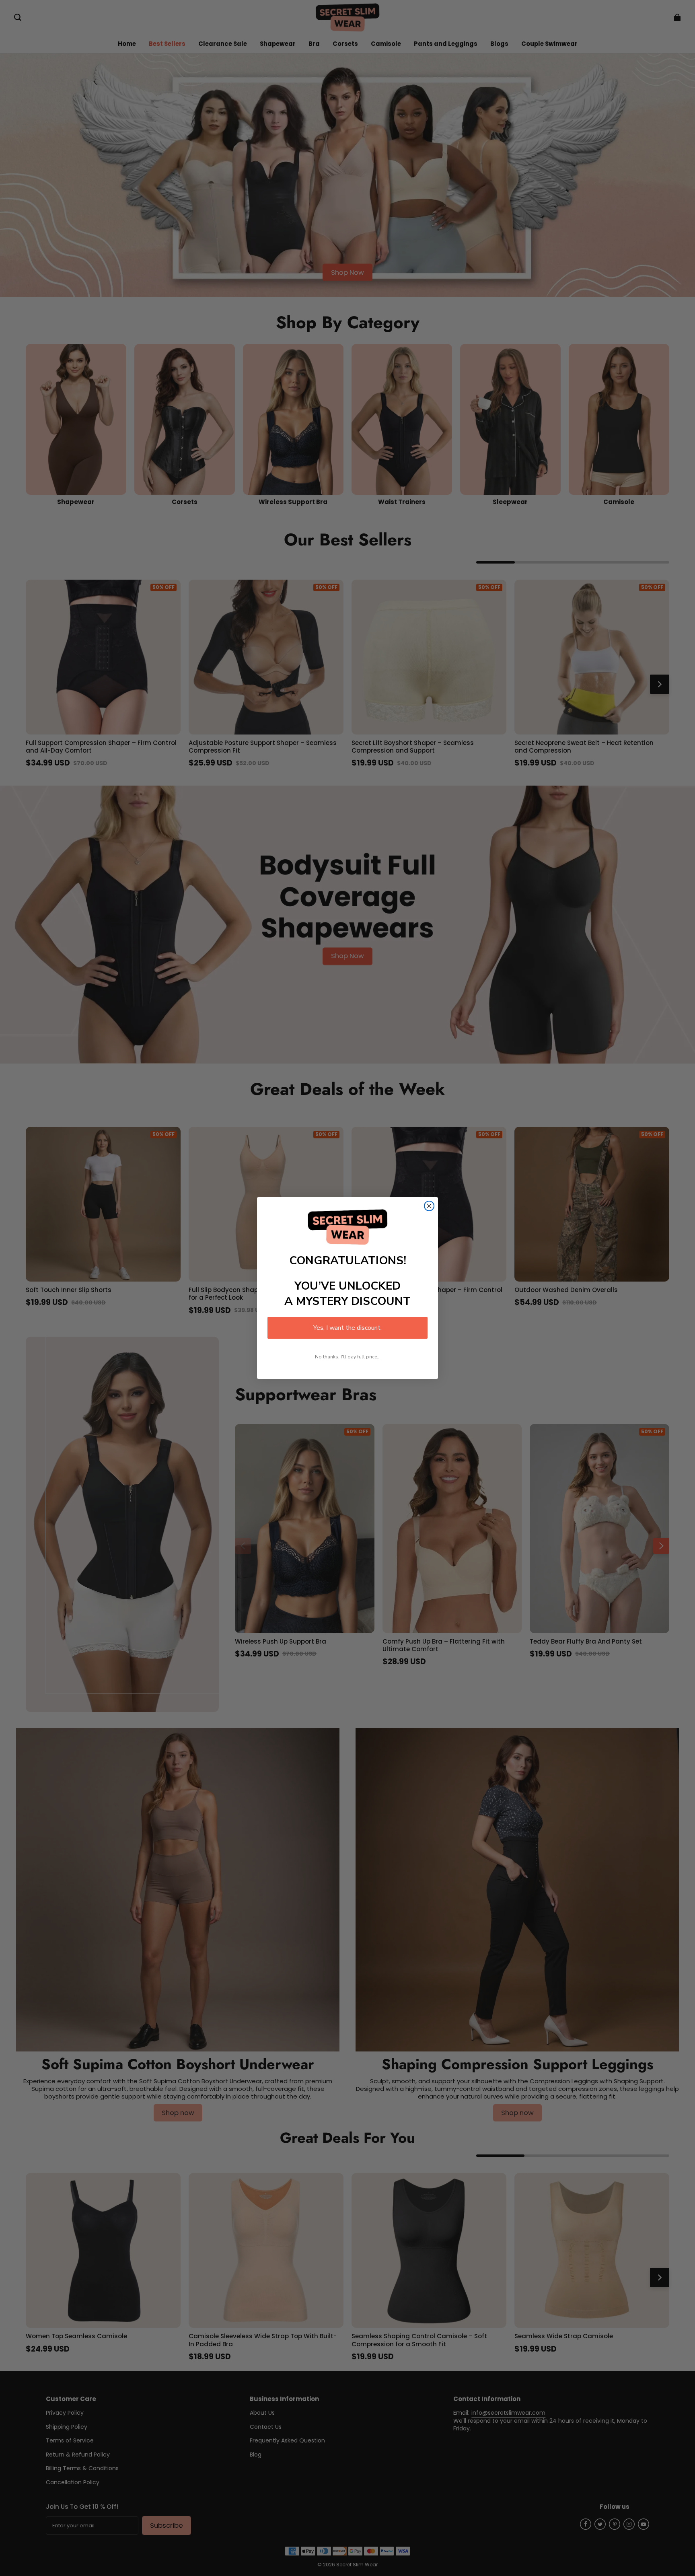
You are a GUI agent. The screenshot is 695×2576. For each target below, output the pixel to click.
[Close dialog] (429, 1206)
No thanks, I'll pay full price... (348, 1357)
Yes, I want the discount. (347, 1328)
